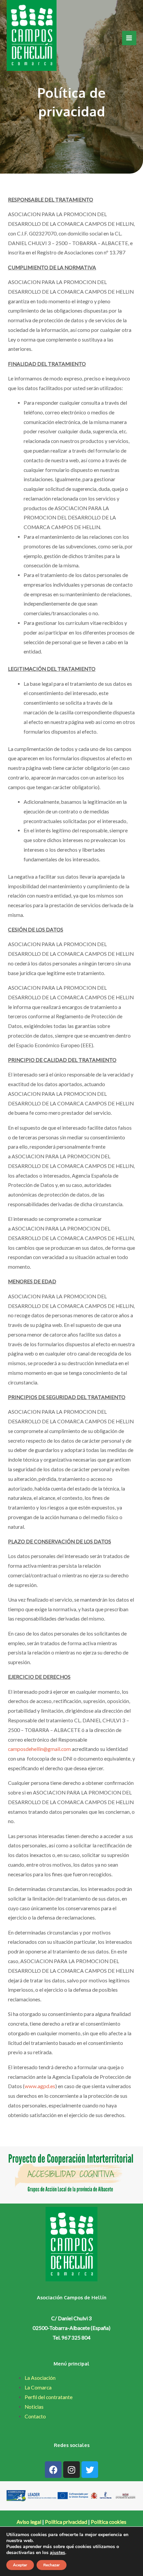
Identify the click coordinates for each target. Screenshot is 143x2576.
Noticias (34, 2407)
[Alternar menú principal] (129, 38)
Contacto (35, 2416)
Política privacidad (66, 2522)
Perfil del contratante (49, 2397)
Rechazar (52, 2565)
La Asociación (40, 2378)
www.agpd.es (40, 2086)
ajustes (58, 2553)
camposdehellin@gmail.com (39, 1749)
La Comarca (38, 2387)
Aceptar (20, 2565)
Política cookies (109, 2522)
